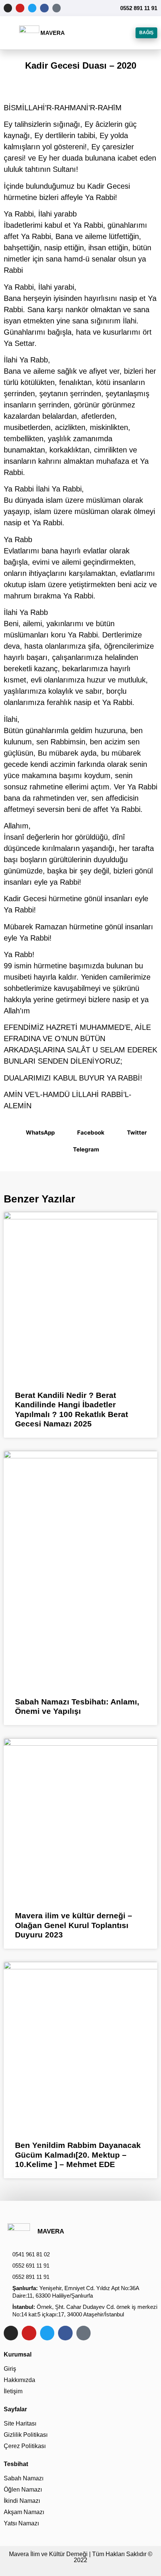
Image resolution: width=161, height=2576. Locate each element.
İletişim (13, 2391)
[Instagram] (8, 8)
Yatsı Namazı (21, 2523)
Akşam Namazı (24, 2512)
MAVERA (53, 33)
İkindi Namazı (22, 2501)
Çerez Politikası (25, 2446)
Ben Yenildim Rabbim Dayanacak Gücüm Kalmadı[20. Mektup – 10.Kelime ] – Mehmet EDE (78, 2154)
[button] (12, 33)
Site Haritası (20, 2423)
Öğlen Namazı (23, 2490)
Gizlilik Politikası (26, 2435)
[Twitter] (32, 8)
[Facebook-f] (44, 8)
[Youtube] (20, 8)
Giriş (10, 2369)
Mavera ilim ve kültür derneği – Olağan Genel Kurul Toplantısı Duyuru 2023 (74, 1925)
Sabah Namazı (24, 2478)
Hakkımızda (19, 2380)
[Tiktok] (57, 8)
